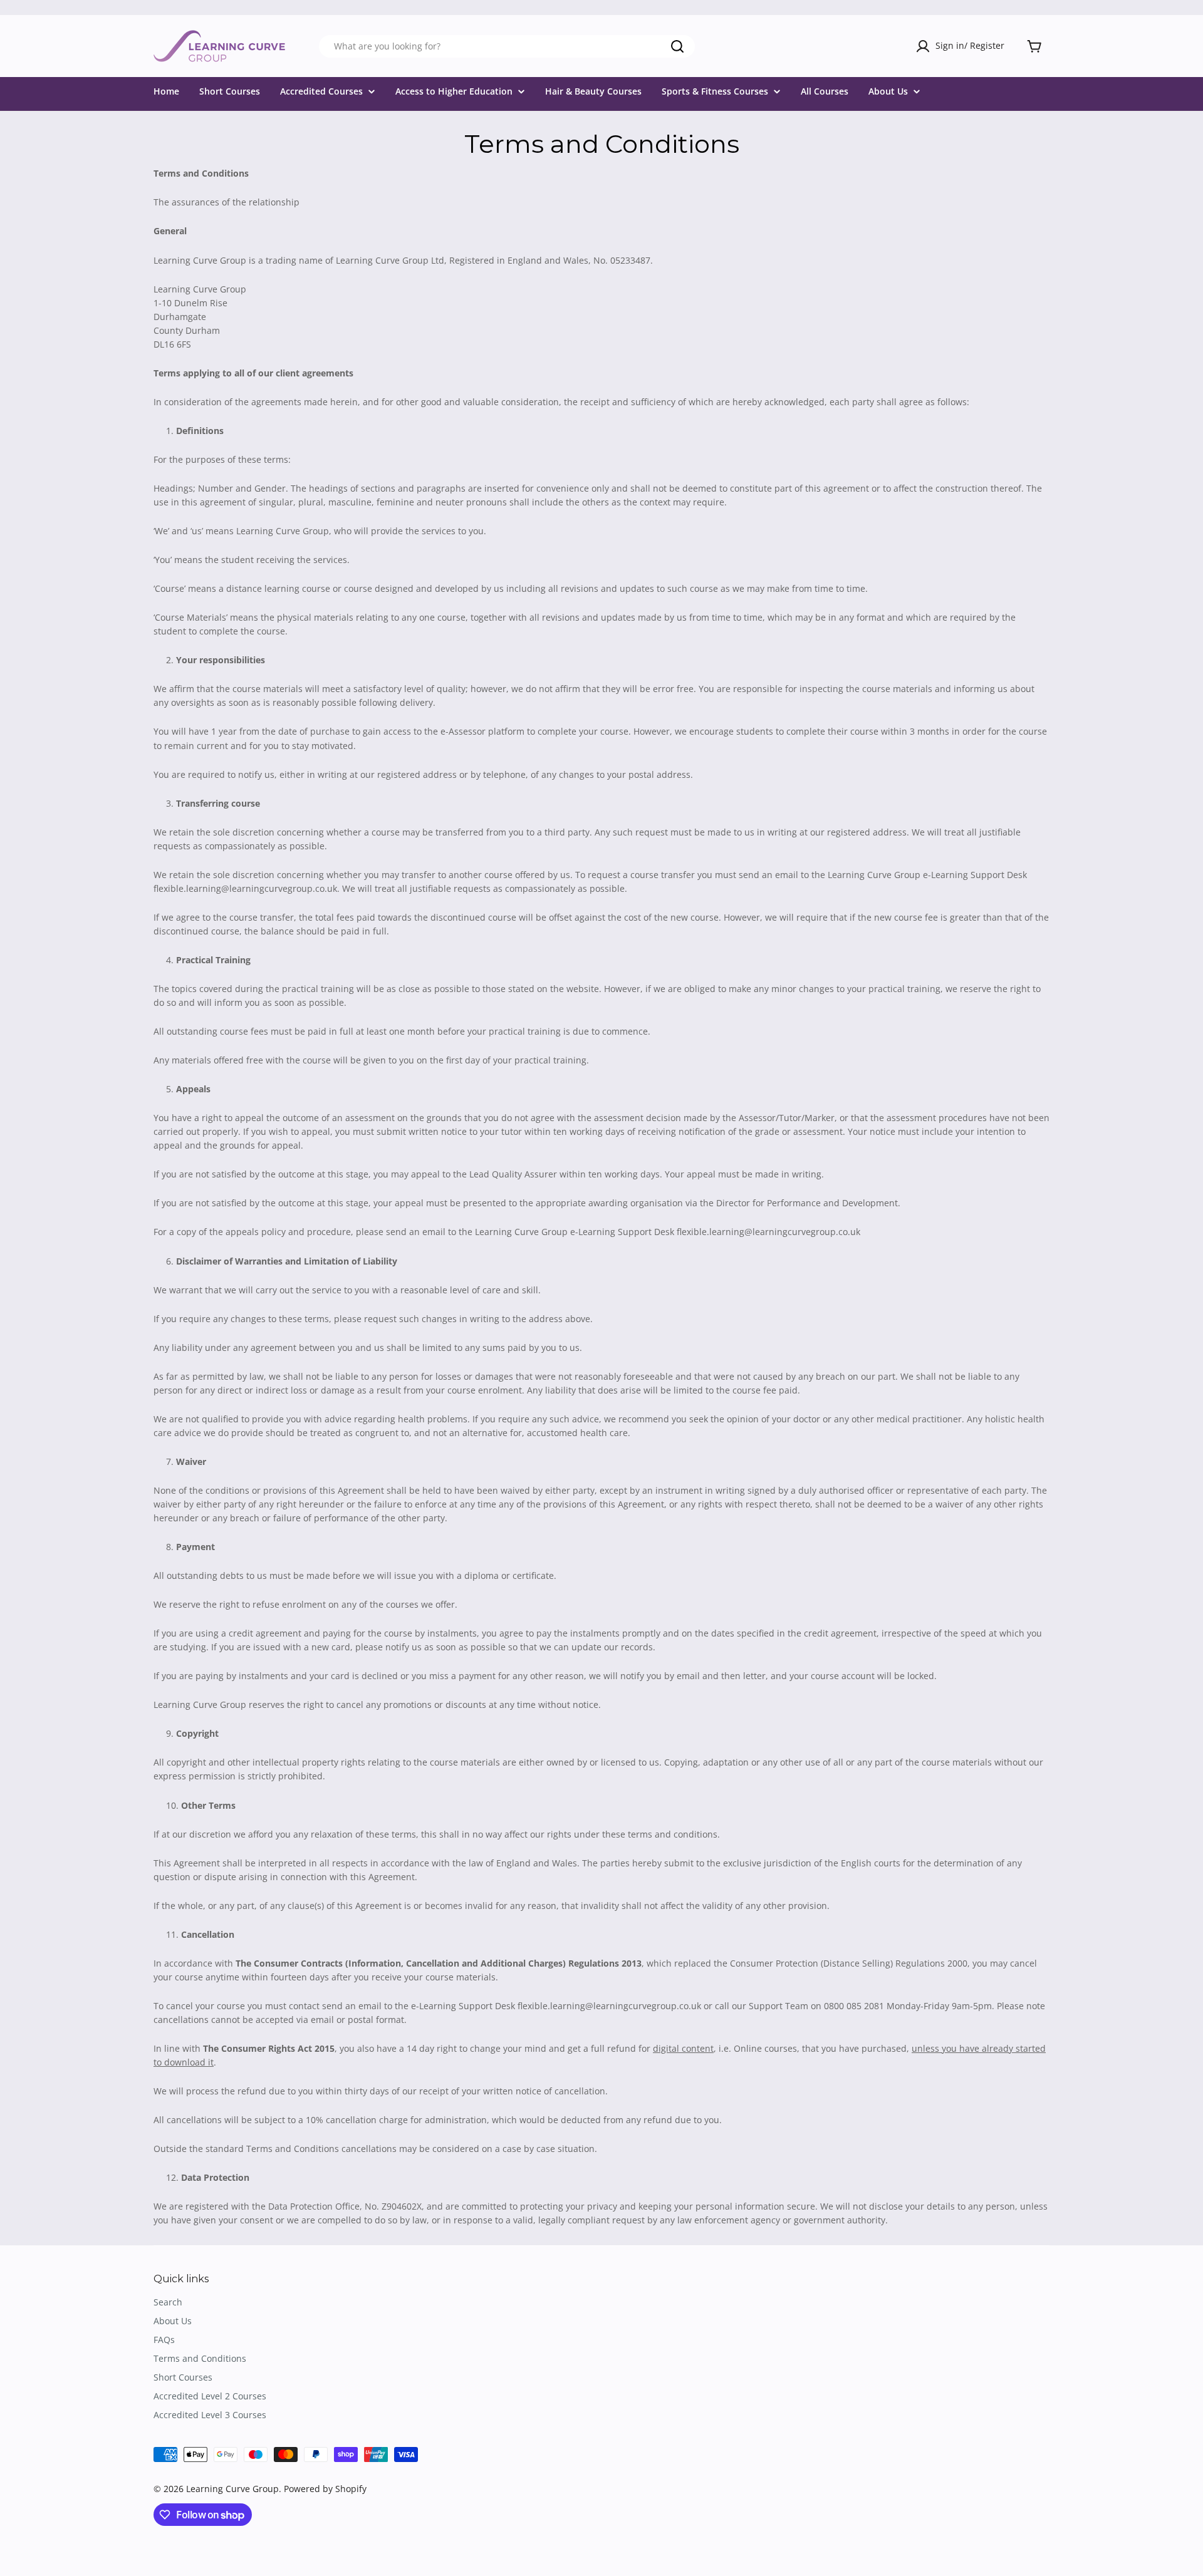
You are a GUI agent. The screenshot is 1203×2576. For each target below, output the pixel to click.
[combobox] (507, 46)
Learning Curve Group (232, 2489)
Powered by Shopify (325, 2489)
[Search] (677, 46)
